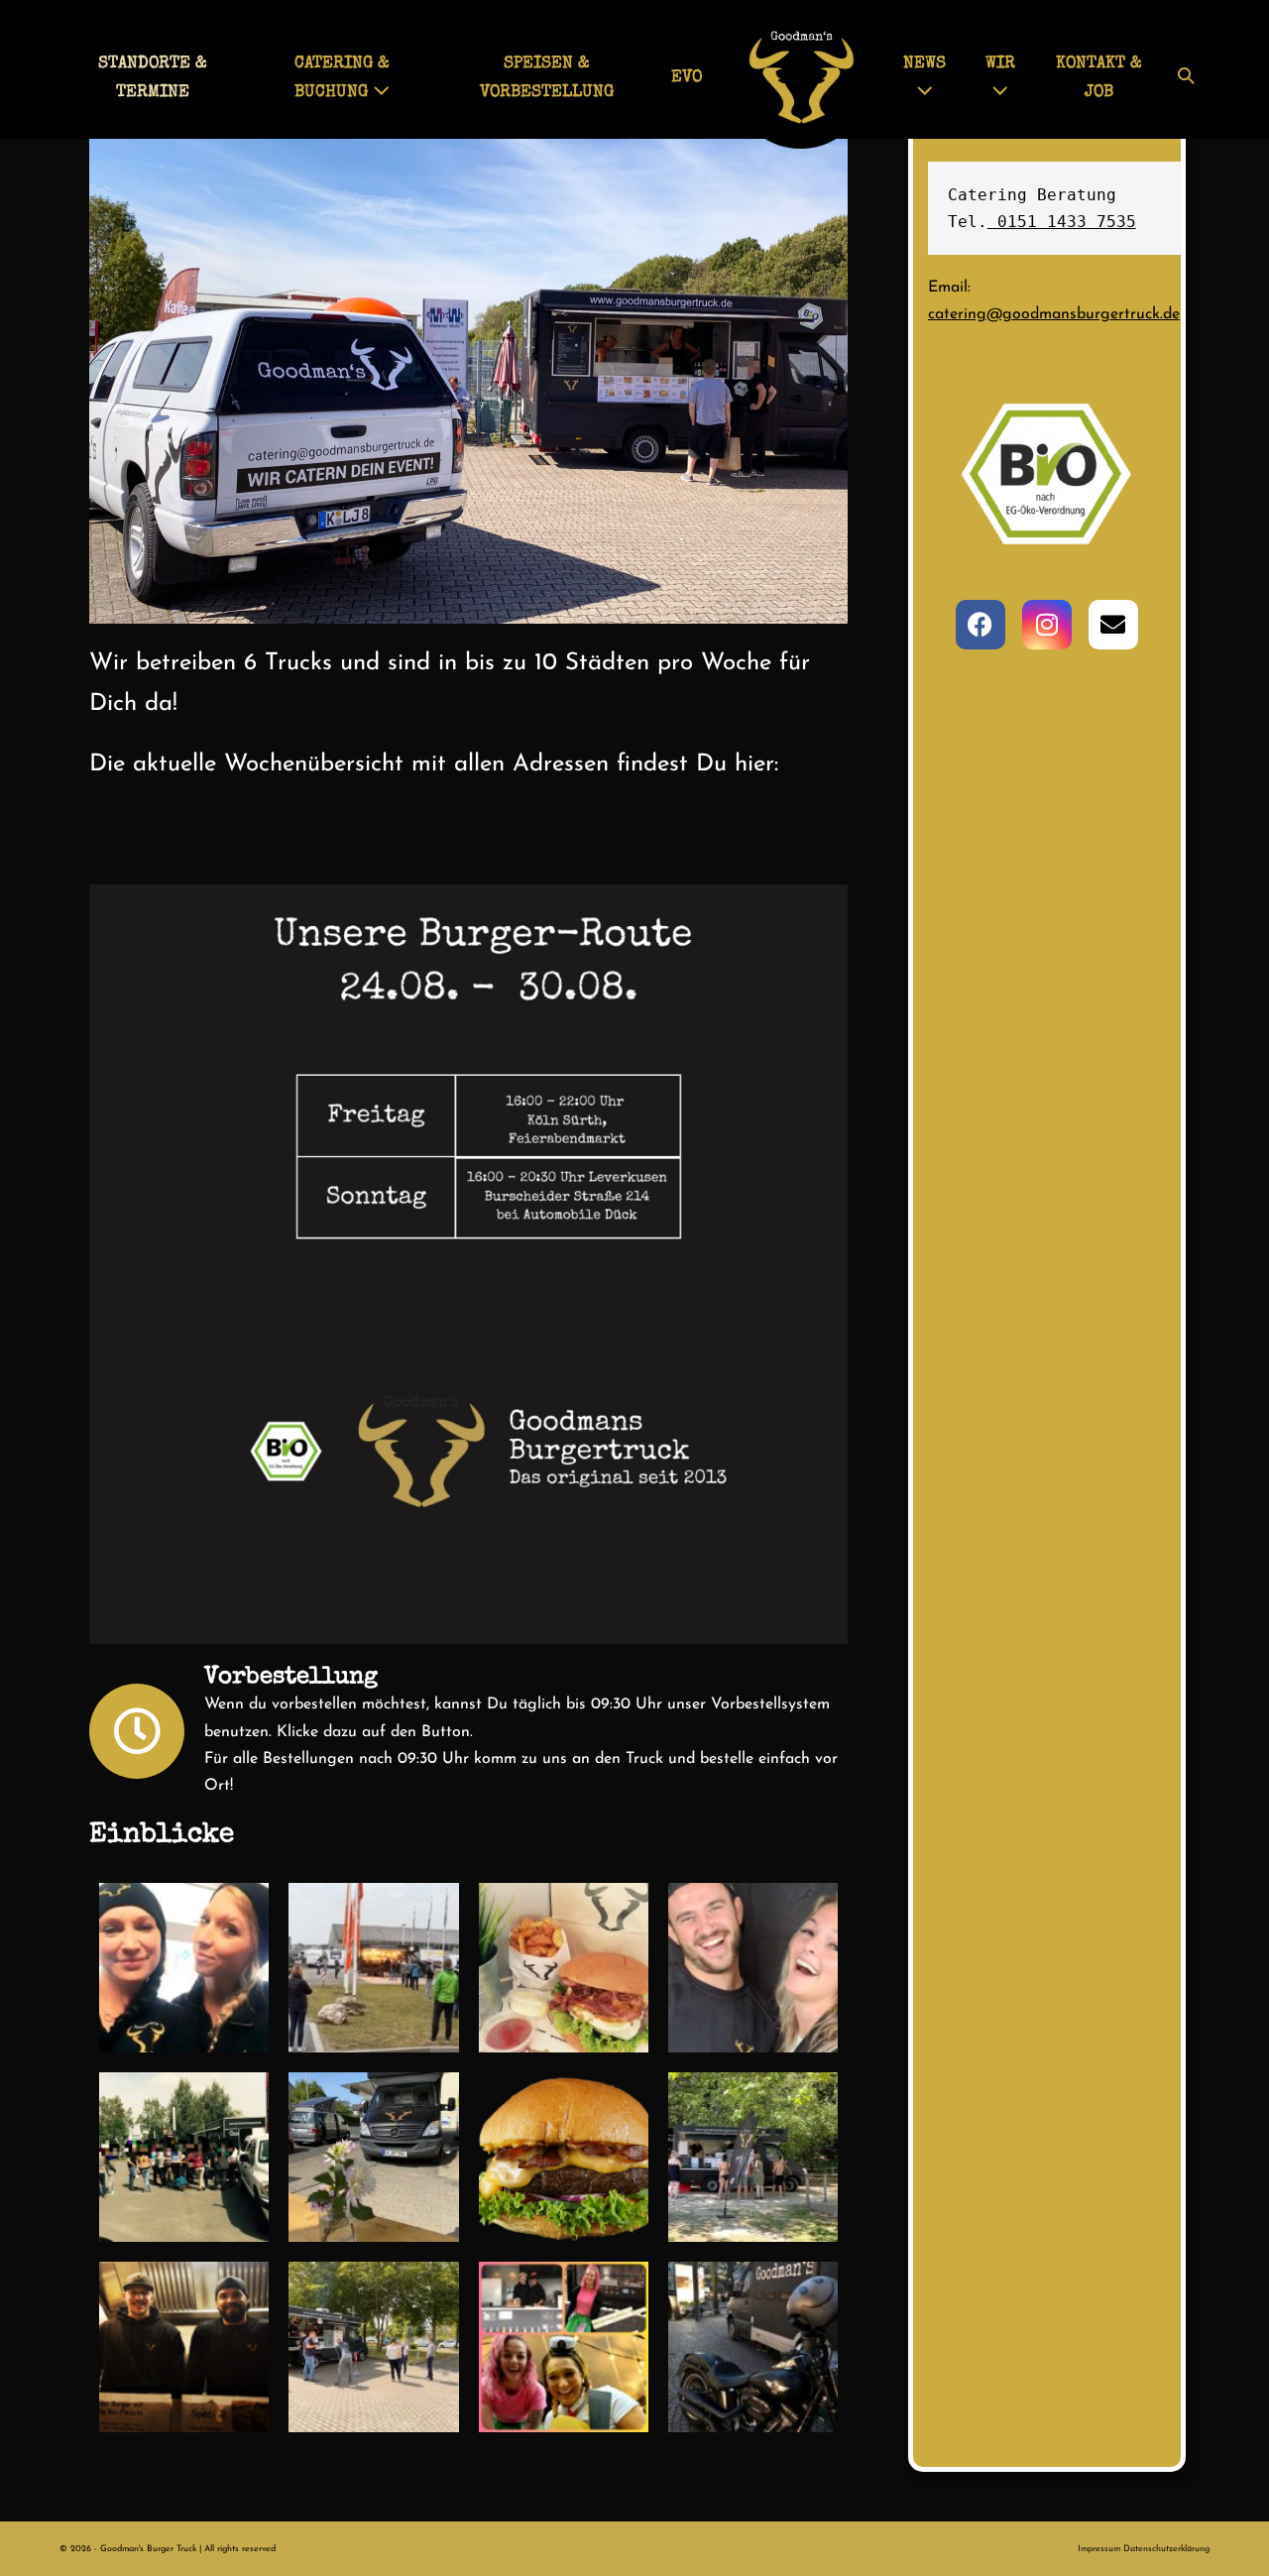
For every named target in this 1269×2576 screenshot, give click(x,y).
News (924, 64)
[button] (1186, 79)
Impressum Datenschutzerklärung (1144, 2549)
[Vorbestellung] (137, 1731)
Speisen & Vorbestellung (547, 78)
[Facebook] (981, 625)
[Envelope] (1113, 625)
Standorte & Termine (153, 78)
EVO (687, 78)
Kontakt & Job (1099, 78)
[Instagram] (1047, 625)
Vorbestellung (291, 1678)
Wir (1000, 64)
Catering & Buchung (342, 78)
